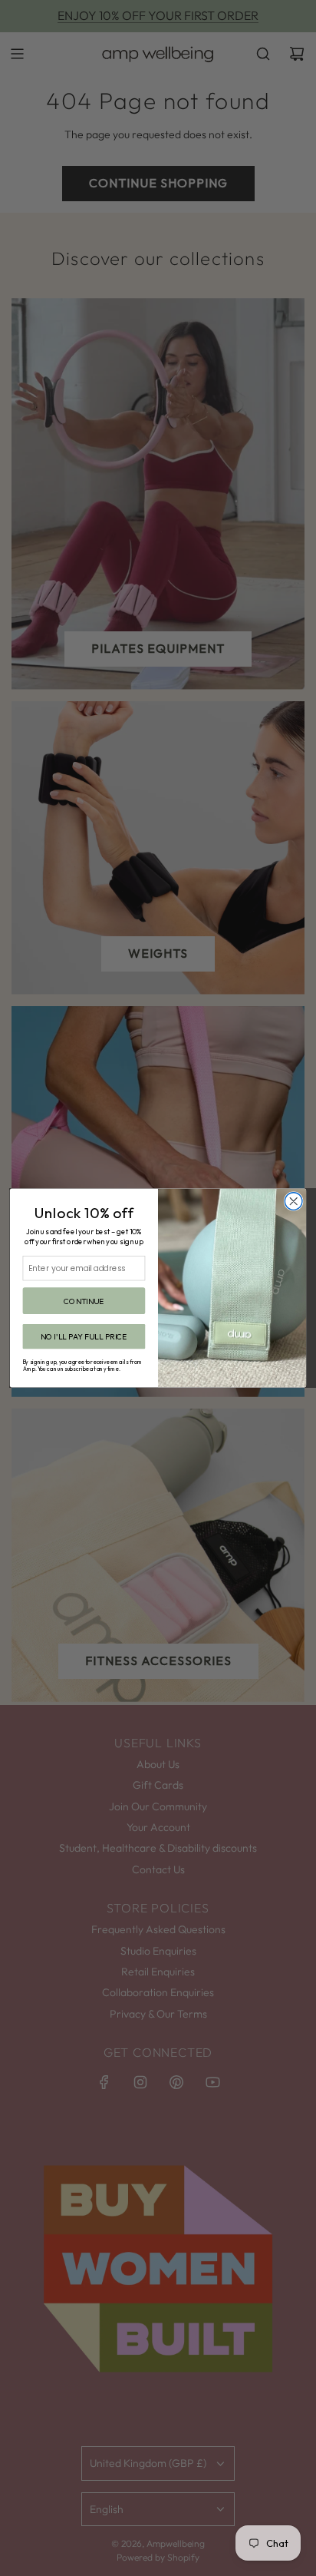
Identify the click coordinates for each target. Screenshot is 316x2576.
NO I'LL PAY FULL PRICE (84, 1337)
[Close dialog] (293, 1202)
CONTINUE (84, 1301)
